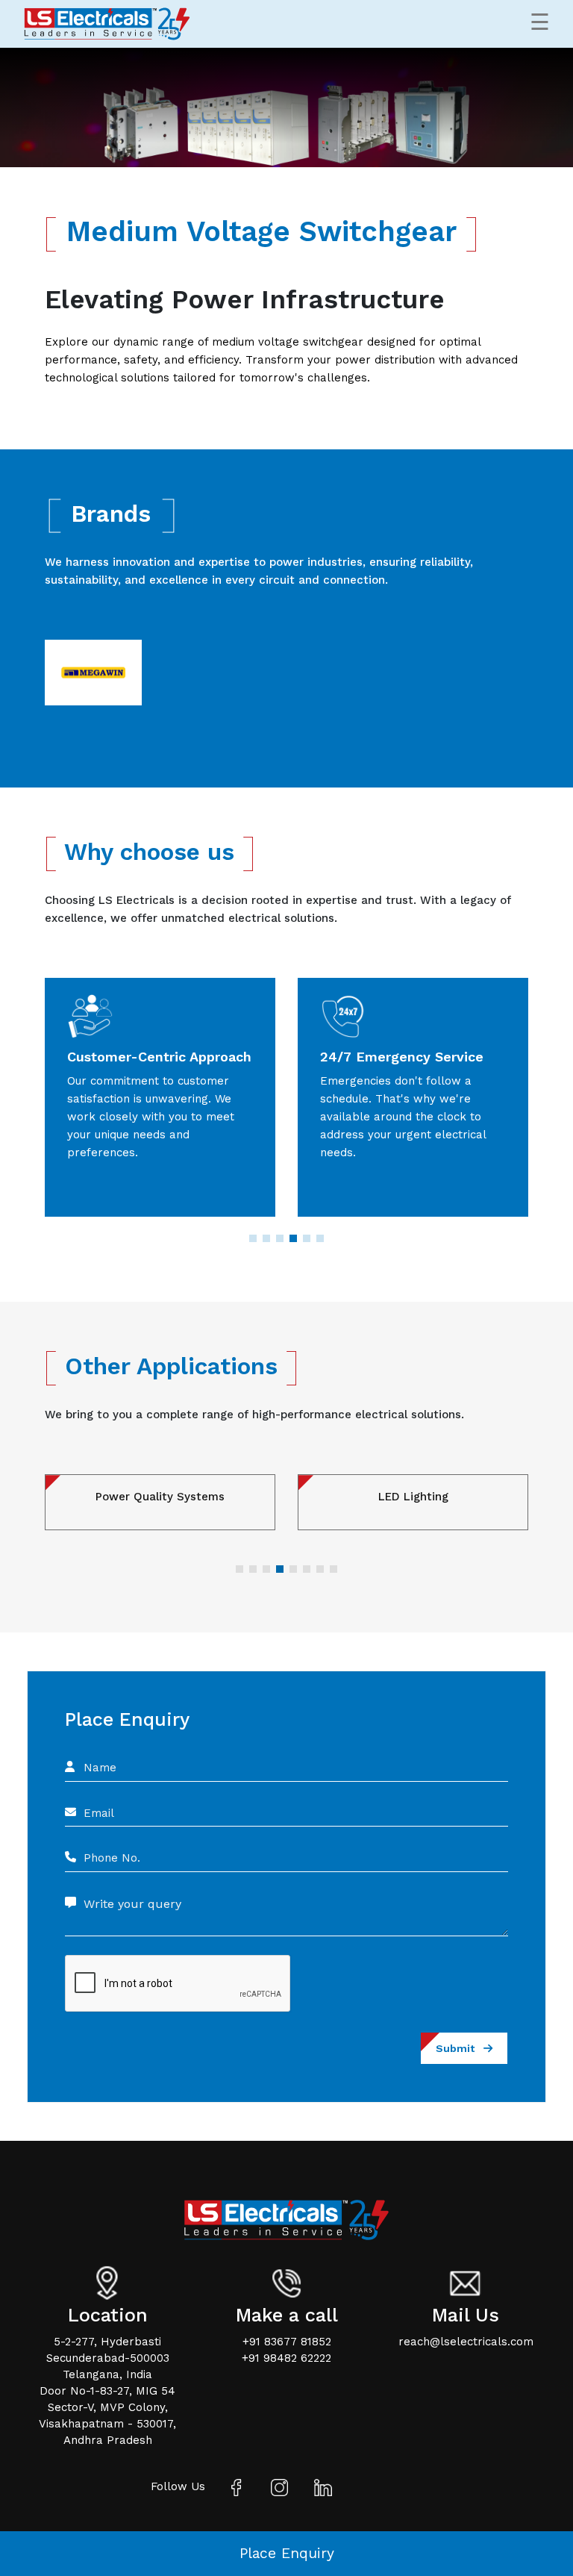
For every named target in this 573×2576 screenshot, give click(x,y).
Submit (460, 2048)
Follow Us (178, 2486)
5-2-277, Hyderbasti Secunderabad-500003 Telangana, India (108, 2358)
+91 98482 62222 (286, 2358)
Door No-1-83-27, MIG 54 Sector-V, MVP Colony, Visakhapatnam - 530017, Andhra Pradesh (107, 2416)
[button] (253, 1238)
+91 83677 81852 (287, 2342)
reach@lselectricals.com (466, 2342)
